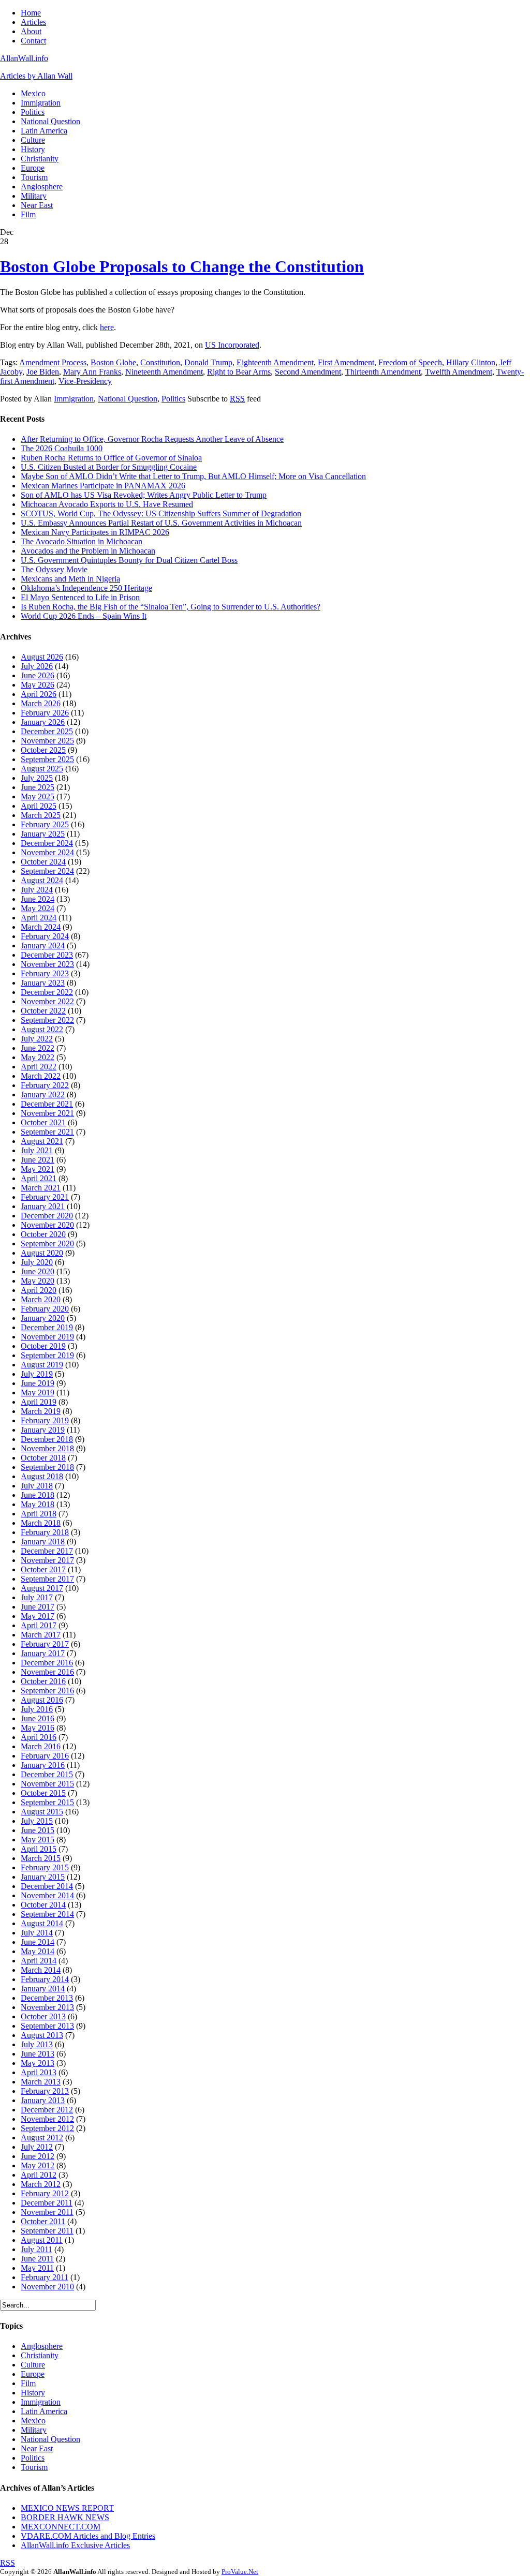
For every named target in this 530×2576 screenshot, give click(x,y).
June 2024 (38, 899)
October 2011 (43, 2221)
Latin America (44, 131)
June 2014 (38, 1942)
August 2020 (42, 1253)
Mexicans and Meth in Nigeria (70, 579)
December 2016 (47, 1663)
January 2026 (43, 722)
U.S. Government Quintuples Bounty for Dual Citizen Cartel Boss (129, 560)
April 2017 (39, 1625)
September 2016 (47, 1691)
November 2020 (47, 1225)
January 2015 (43, 1877)
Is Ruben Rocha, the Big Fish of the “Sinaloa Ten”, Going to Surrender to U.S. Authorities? (171, 607)
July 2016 (37, 1709)
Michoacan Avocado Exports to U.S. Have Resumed (107, 504)
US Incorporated (232, 345)
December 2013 (47, 1998)
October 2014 (43, 1905)
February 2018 (45, 1532)
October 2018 (43, 1458)
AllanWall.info (24, 58)
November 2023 (47, 964)
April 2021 (39, 1178)
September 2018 (47, 1467)
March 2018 (41, 1523)
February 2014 (45, 1979)
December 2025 (47, 731)
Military (34, 196)
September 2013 (47, 2026)
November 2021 (47, 1113)
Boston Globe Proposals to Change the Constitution (182, 266)
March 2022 (41, 1076)
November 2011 (47, 2212)
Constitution (160, 362)
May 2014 (38, 1951)
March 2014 (41, 1970)
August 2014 (42, 1923)
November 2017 (47, 1560)
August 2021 (42, 1141)
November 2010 (47, 2287)
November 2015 (47, 1784)
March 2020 (41, 1299)
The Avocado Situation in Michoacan (82, 541)
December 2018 (47, 1439)
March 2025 (41, 815)
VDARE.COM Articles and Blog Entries (88, 2536)
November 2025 (47, 741)
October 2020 (43, 1234)
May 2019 (38, 1393)
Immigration (41, 103)
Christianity (40, 159)
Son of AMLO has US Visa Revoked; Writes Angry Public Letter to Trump (144, 495)
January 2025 (43, 834)
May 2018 (38, 1504)
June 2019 (38, 1383)
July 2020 (37, 1262)
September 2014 (47, 1914)
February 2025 (45, 824)
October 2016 (43, 1681)
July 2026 (37, 666)
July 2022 (37, 1039)
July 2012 (37, 2147)
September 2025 (47, 759)
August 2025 (42, 769)
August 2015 (42, 1812)
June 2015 (38, 1830)
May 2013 (38, 2063)
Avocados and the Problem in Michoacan (88, 551)
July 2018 (37, 1486)
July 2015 (37, 1821)
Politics (33, 112)
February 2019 (45, 1420)
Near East (37, 205)
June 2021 (38, 1160)
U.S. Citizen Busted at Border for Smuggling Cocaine (109, 467)
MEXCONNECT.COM (61, 2527)
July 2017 (37, 1597)
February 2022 (45, 1085)
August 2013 (42, 2035)
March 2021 (41, 1188)
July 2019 (37, 1374)
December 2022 (47, 992)
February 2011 (45, 2277)
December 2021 (47, 1104)
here (107, 327)
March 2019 (41, 1411)
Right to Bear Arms (239, 372)
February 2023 (45, 973)
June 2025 (38, 787)
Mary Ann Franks (92, 372)
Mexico (33, 93)
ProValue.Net (240, 2572)
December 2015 (47, 1774)
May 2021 (38, 1169)
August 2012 (42, 2138)
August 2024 (42, 880)
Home (31, 13)
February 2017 (45, 1644)
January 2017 (43, 1653)
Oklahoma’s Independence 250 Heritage (86, 588)
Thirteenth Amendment (383, 372)
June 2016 (38, 1718)
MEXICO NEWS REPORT (67, 2508)
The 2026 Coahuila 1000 (62, 448)
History (33, 149)
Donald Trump (208, 362)
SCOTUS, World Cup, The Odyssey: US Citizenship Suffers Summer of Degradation (161, 513)
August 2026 (42, 657)
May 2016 (38, 1728)
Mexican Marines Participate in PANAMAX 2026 (103, 486)
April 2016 (39, 1737)
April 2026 (39, 694)
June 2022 (38, 1048)
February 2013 (45, 2091)
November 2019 (47, 1337)
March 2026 (41, 703)
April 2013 (39, 2072)
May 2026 (38, 685)
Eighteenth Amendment (275, 362)
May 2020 (38, 1281)
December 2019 (47, 1327)
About (31, 31)
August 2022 (42, 1029)
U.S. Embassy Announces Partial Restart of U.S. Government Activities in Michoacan (161, 523)
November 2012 (47, 2119)
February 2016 (45, 1756)
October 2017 (43, 1569)
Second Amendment (308, 372)
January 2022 (43, 1095)
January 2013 (43, 2100)
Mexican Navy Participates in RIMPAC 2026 (95, 532)
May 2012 (38, 2165)
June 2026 (38, 675)
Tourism (34, 177)
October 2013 (43, 2016)
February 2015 (45, 1867)
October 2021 (43, 1122)
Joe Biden (43, 372)
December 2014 (47, 1886)
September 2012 (47, 2128)
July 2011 (36, 2249)
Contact (33, 41)
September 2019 (47, 1355)
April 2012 (39, 2175)
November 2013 (47, 2007)
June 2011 (37, 2259)
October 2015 (43, 1793)
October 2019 (43, 1346)
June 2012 (38, 2156)
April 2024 (39, 918)
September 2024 (47, 871)
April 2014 (39, 1961)
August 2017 (42, 1588)
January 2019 (43, 1430)
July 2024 (37, 890)
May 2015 (38, 1840)
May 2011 (37, 2268)
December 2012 (47, 2110)
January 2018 (43, 1542)
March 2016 (41, 1746)
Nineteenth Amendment (164, 372)
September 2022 (47, 1020)
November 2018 (47, 1448)
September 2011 (47, 2231)
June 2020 (38, 1271)
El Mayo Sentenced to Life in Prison (80, 597)
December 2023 (47, 955)
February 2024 (45, 936)
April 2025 (39, 806)
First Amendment (346, 362)
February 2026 (45, 713)
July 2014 (37, 1933)
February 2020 (45, 1309)
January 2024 (43, 945)
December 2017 (47, 1551)
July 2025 (37, 778)
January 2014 (43, 1989)
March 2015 (41, 1858)
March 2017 (41, 1635)
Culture (33, 140)
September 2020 (47, 1244)
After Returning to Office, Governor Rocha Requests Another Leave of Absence (152, 439)
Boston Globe (113, 362)
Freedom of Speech (410, 362)
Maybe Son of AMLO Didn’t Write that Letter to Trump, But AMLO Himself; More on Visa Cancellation (193, 476)
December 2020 (47, 1216)
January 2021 (43, 1206)
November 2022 (47, 1001)
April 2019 (39, 1402)
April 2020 (39, 1290)
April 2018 (39, 1514)
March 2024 (41, 927)
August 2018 (42, 1476)
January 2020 (43, 1318)
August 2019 (42, 1365)
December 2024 (47, 843)
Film (28, 214)
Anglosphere (42, 187)
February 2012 (45, 2193)
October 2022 (43, 1011)
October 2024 (43, 862)
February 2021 (45, 1197)
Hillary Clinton (471, 362)
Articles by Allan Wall (36, 76)
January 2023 (43, 983)
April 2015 (39, 1849)
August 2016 (42, 1700)
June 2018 (38, 1495)
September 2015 (47, 1802)
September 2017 (47, 1579)
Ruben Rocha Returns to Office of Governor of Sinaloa (111, 458)
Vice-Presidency (85, 381)
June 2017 (38, 1607)
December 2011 (47, 2203)
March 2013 (41, 2082)
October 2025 (43, 750)
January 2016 (43, 1765)
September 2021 (47, 1132)
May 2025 (38, 796)
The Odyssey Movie (54, 569)
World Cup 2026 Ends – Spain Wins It (84, 616)
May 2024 (38, 908)
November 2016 (47, 1672)
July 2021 (37, 1150)
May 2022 (38, 1057)
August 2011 (42, 2240)
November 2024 (47, 852)
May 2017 (38, 1616)
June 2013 (38, 2054)
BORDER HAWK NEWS (65, 2517)
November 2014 (47, 1895)
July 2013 (37, 2044)
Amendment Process (53, 362)
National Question (50, 121)
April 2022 (39, 1067)
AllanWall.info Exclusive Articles (75, 2545)
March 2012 (41, 2184)
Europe (33, 168)
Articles (33, 22)
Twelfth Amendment (459, 372)
